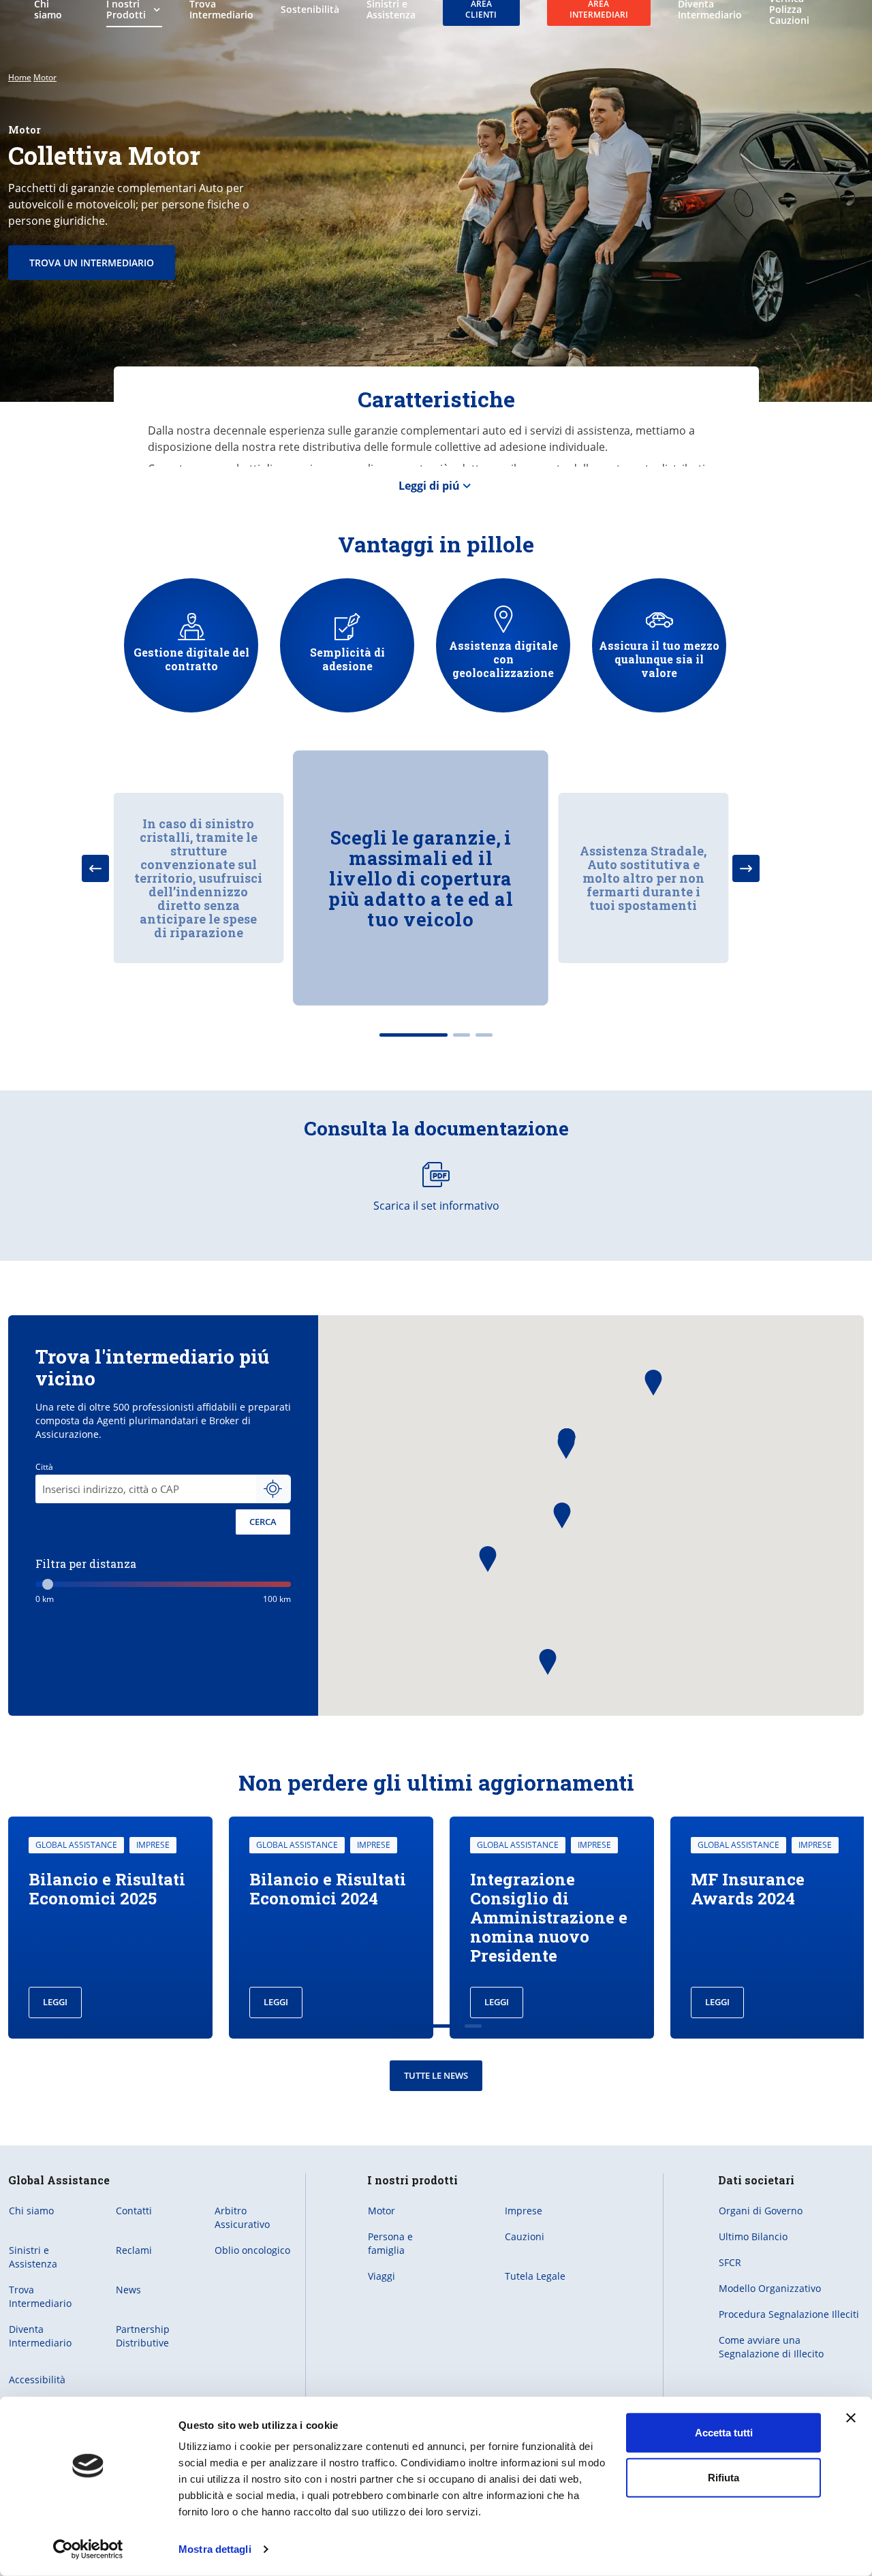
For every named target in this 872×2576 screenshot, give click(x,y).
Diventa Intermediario (40, 2336)
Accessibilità (37, 2379)
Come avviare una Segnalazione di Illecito (771, 2347)
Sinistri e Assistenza (33, 2257)
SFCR (730, 2262)
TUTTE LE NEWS (436, 2075)
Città (44, 1467)
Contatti (134, 2211)
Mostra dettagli (215, 2549)
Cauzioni (525, 2236)
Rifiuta (723, 2477)
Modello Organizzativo (770, 2288)
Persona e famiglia (390, 2243)
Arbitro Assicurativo (242, 2217)
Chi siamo (31, 2211)
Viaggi (381, 2276)
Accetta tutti (724, 2433)
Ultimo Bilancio (753, 2236)
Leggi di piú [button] (429, 486)
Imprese (524, 2211)
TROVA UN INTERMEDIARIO (92, 263)
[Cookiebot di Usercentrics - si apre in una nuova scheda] (88, 2549)
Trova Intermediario (40, 2296)
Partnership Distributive (143, 2336)
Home (20, 77)
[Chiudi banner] (851, 2418)
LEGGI (55, 2002)
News (128, 2290)
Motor (45, 77)
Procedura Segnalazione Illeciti (789, 2314)
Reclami (134, 2250)
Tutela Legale (535, 2276)
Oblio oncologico (252, 2250)
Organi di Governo (761, 2211)
